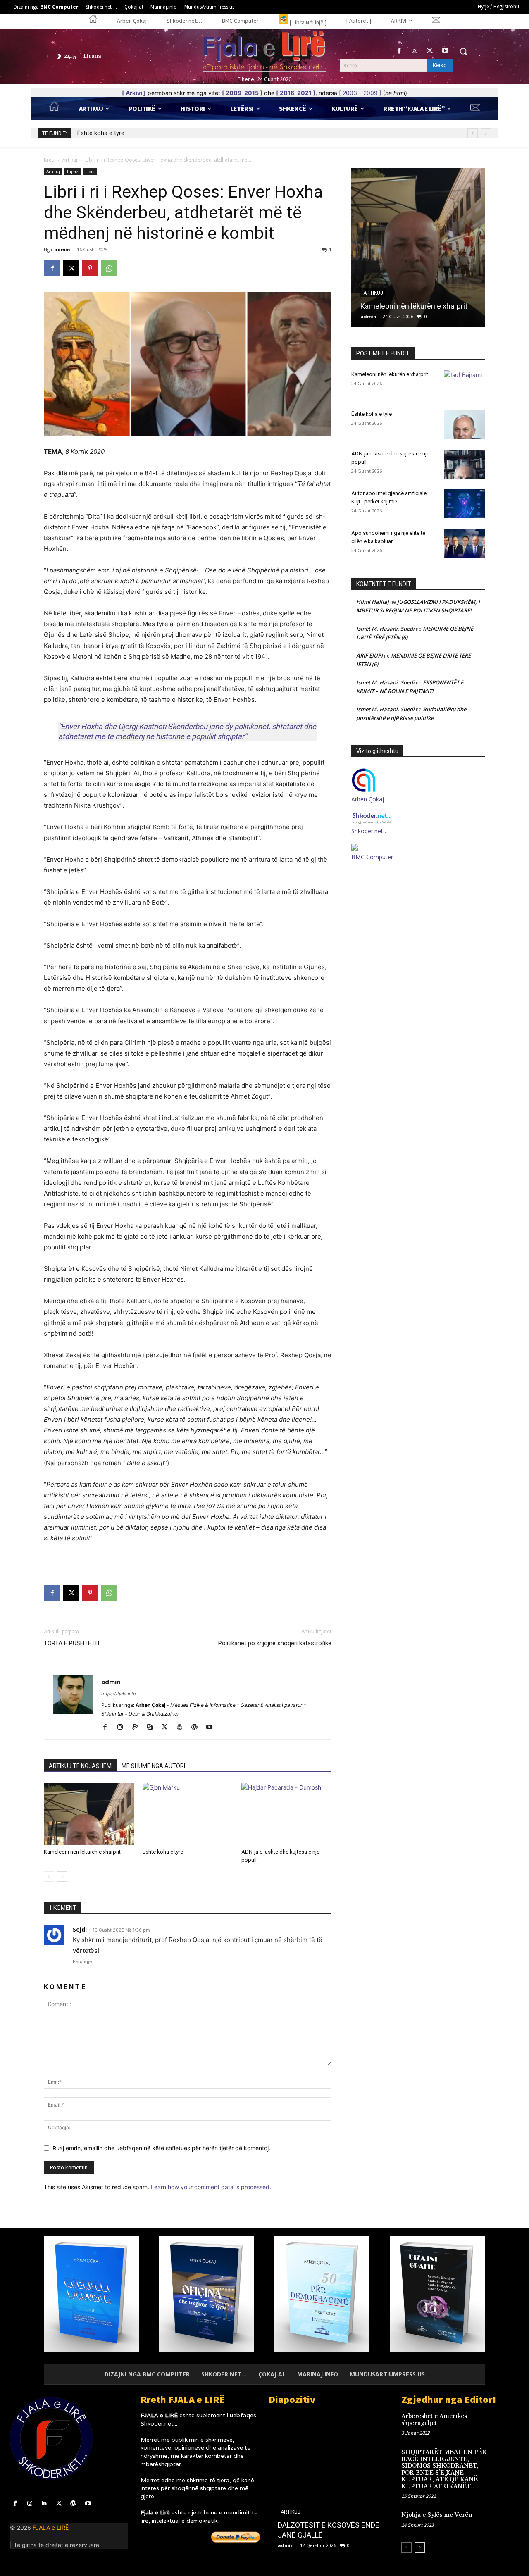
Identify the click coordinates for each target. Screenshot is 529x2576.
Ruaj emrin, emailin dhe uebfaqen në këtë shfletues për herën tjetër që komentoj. (161, 2148)
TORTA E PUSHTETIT (72, 1643)
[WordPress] (197, 1728)
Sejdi (80, 1929)
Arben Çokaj (368, 799)
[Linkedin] (44, 2503)
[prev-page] (49, 1877)
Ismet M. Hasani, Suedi (385, 629)
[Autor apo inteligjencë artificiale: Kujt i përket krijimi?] (465, 504)
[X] (430, 51)
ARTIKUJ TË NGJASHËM (80, 1766)
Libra (90, 172)
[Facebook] (399, 51)
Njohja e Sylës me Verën (437, 2515)
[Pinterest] (90, 268)
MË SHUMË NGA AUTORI (153, 1766)
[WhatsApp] (109, 268)
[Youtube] (445, 51)
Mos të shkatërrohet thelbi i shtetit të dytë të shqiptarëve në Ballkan (325, 2525)
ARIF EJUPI (369, 655)
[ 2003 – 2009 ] (360, 93)
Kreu (49, 160)
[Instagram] (414, 51)
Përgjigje (82, 1961)
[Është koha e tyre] (188, 1814)
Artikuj (70, 160)
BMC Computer (372, 857)
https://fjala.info (119, 1694)
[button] (463, 51)
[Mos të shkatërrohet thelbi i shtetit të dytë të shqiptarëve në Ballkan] (328, 2484)
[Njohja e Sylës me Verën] (507, 2522)
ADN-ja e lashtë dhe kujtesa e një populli (131, 133)
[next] (486, 133)
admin (62, 249)
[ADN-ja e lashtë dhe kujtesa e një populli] (286, 1814)
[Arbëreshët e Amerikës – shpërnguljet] (507, 2423)
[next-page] (62, 1877)
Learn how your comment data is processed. (211, 2187)
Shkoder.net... (159, 2423)
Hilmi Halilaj (373, 602)
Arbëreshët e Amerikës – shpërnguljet (437, 2420)
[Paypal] (138, 1728)
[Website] (182, 1728)
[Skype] (153, 1728)
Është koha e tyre (163, 1852)
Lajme (73, 172)
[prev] (473, 133)
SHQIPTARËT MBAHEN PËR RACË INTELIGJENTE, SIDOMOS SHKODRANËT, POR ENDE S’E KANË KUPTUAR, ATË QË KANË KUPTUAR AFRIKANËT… (444, 2469)
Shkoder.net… (369, 831)
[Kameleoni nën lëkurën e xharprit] (89, 1814)
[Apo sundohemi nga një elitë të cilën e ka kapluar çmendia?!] (465, 543)
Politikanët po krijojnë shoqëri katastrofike (275, 1643)
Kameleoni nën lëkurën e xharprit (82, 1852)
